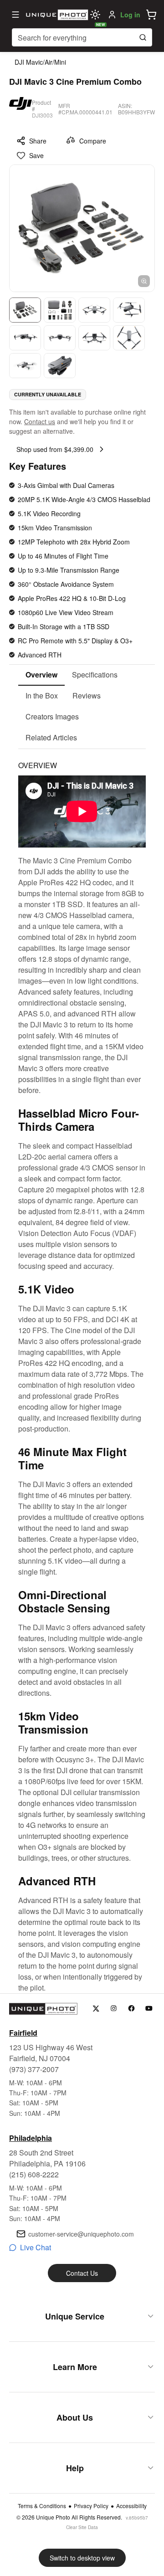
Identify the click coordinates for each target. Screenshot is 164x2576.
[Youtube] (149, 2009)
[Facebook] (131, 2009)
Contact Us (82, 2273)
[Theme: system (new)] (95, 15)
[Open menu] (15, 15)
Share (38, 141)
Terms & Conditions (42, 2506)
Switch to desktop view (82, 2558)
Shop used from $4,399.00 (55, 449)
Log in (130, 15)
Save (36, 155)
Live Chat (36, 2247)
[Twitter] (96, 2009)
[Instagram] (114, 2009)
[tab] (41, 675)
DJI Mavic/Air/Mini (40, 62)
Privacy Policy (91, 2506)
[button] (151, 15)
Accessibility (131, 2506)
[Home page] (56, 15)
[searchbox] (82, 37)
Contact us (40, 421)
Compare (93, 141)
